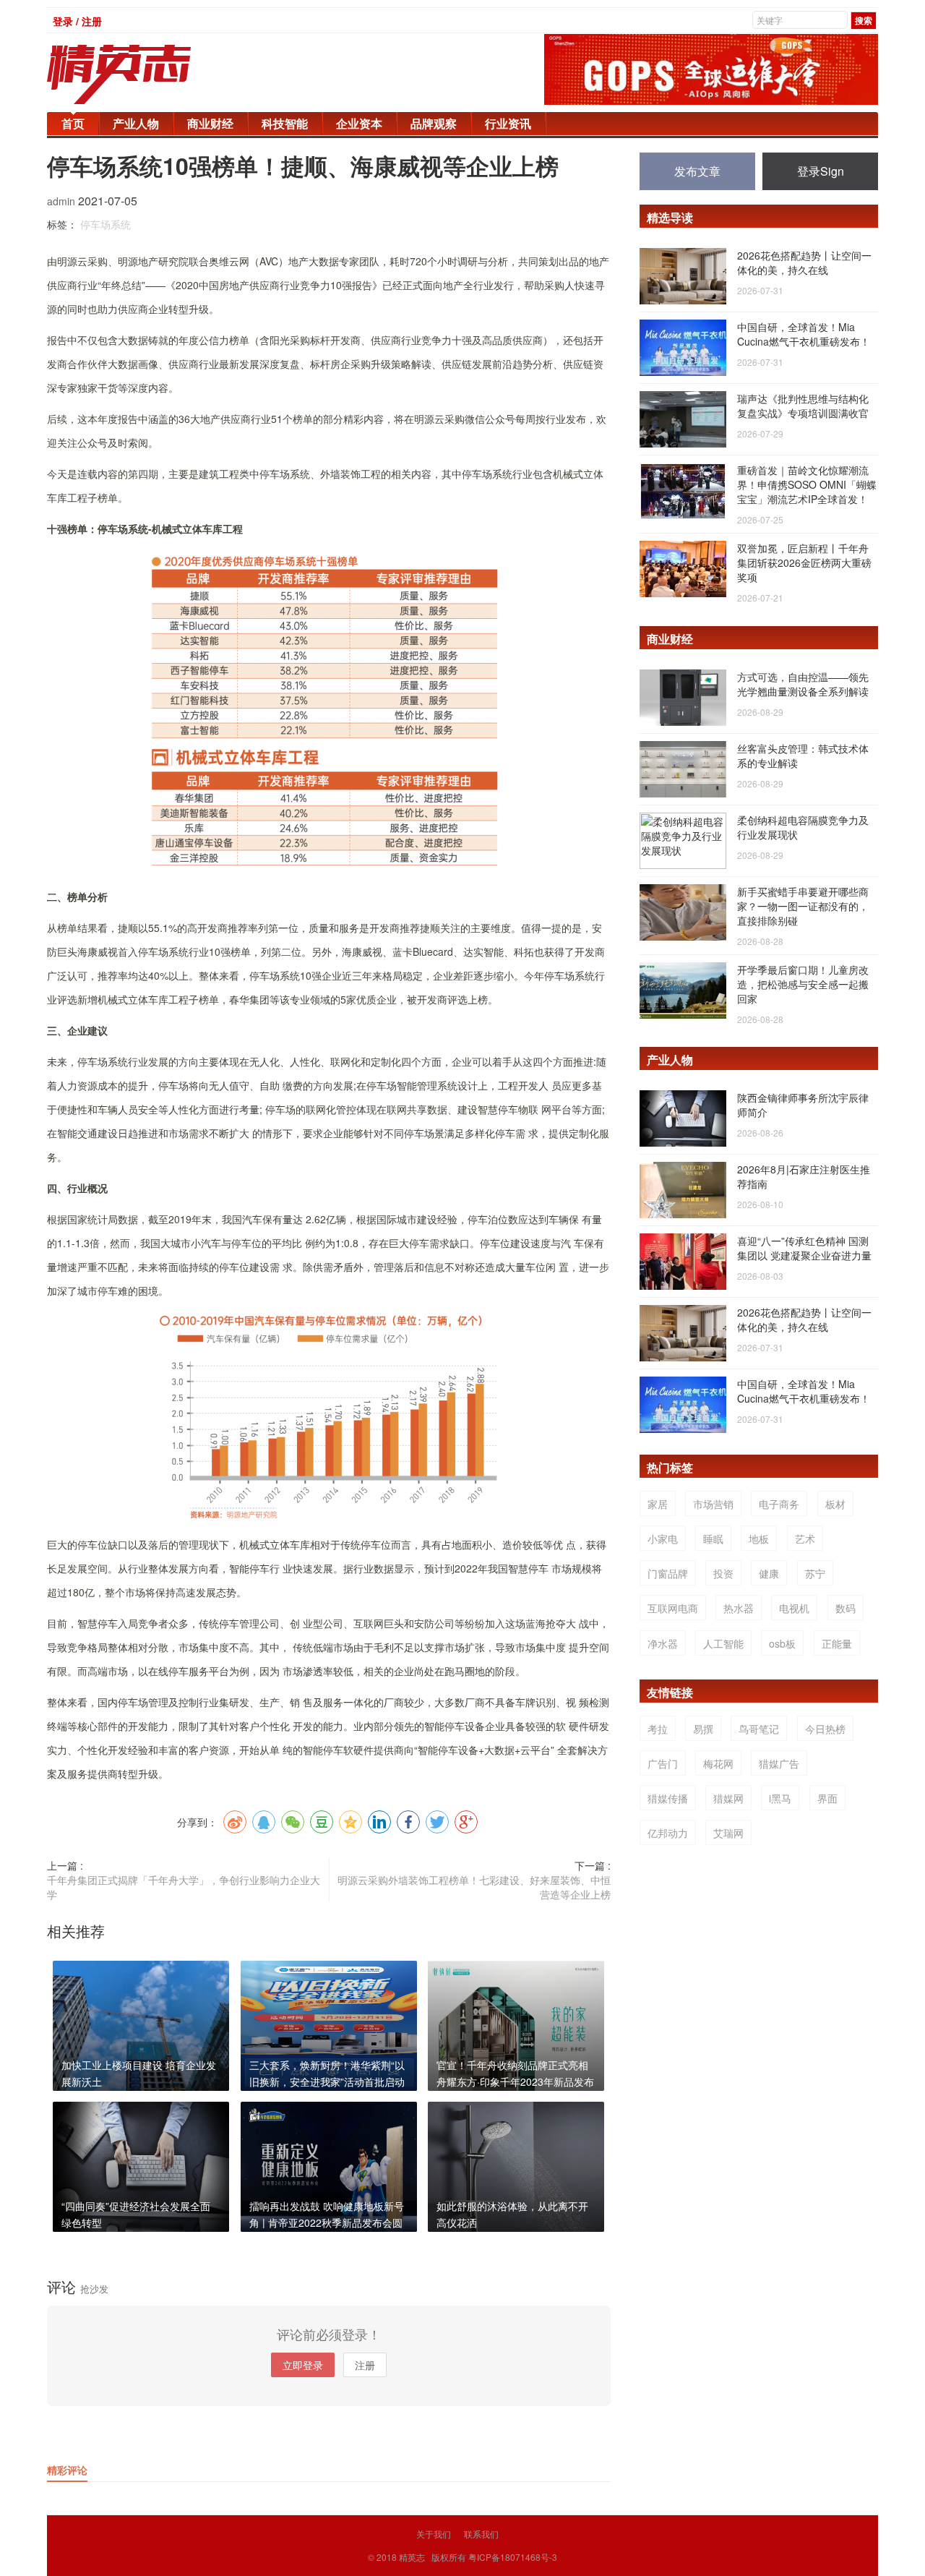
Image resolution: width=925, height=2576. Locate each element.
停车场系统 (106, 224)
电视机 (794, 1608)
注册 (365, 2365)
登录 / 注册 (77, 21)
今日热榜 (825, 1729)
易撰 (703, 1729)
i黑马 (780, 1798)
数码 (846, 1608)
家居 (658, 1504)
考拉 (658, 1729)
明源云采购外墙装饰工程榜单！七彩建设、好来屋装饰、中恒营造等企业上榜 (474, 1887)
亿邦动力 (668, 1833)
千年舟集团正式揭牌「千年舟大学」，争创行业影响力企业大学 (184, 1887)
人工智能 (723, 1643)
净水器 (663, 1643)
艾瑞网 (728, 1833)
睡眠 (713, 1539)
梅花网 (718, 1763)
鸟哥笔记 (759, 1729)
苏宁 (815, 1573)
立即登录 (303, 2365)
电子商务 (779, 1504)
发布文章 (697, 171)
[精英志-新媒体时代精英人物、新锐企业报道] (148, 74)
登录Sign (821, 171)
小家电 (663, 1539)
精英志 (412, 2557)
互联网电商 (673, 1608)
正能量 (837, 1643)
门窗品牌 (668, 1573)
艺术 (805, 1539)
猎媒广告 (779, 1763)
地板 (759, 1539)
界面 (827, 1798)
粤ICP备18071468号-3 (513, 2557)
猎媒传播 (668, 1798)
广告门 (663, 1763)
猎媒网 (728, 1798)
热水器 (739, 1608)
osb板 (782, 1643)
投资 (723, 1573)
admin (63, 201)
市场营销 (713, 1504)
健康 (769, 1573)
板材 (835, 1504)
